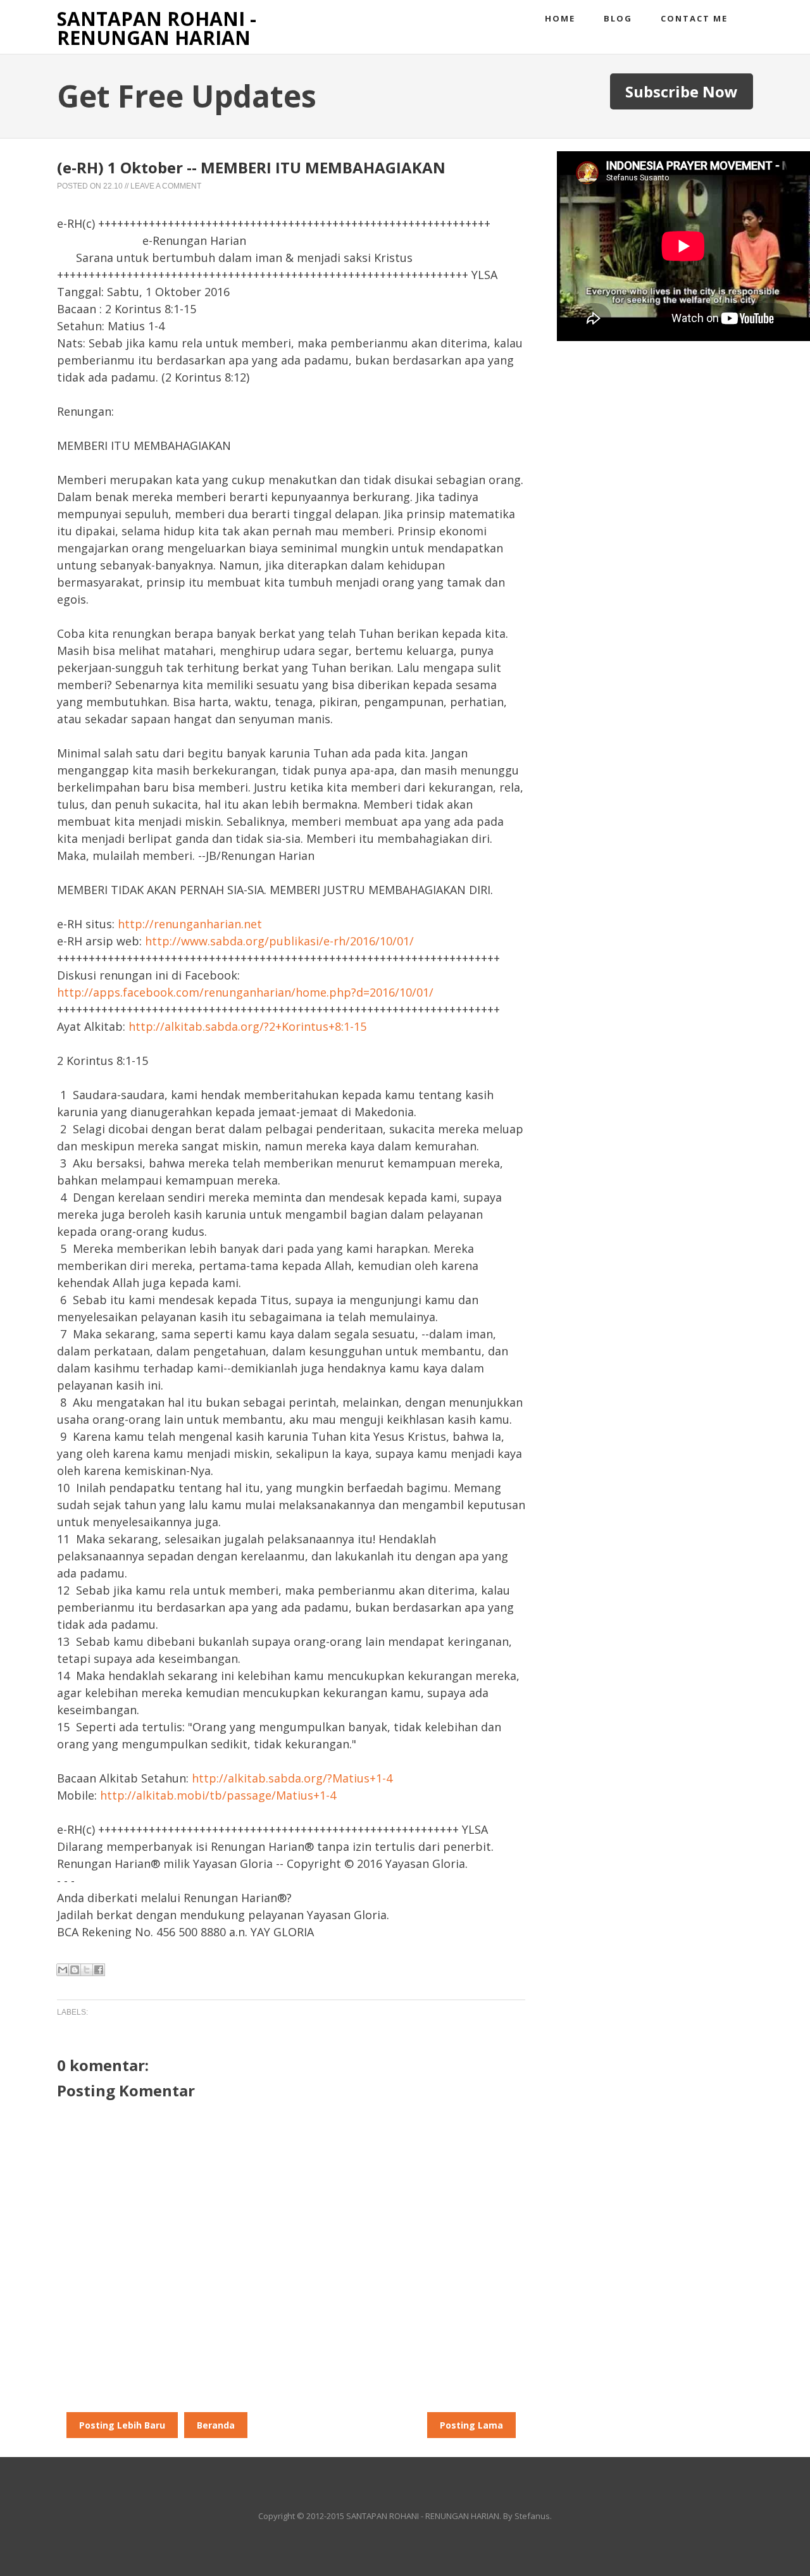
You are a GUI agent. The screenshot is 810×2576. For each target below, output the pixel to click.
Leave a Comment (166, 186)
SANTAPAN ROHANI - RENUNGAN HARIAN (157, 28)
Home (560, 18)
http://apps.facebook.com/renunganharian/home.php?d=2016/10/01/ (245, 992)
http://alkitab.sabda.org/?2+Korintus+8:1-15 (247, 1026)
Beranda (216, 2425)
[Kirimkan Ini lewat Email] (63, 1970)
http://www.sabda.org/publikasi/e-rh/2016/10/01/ (279, 941)
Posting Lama (471, 2425)
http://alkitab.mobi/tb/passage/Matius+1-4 (218, 1795)
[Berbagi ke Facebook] (99, 1970)
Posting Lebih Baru (122, 2425)
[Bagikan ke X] (87, 1970)
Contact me (694, 18)
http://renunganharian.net (190, 924)
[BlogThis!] (75, 1970)
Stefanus (532, 2516)
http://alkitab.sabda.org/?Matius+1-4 (292, 1778)
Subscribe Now (682, 91)
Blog (618, 18)
